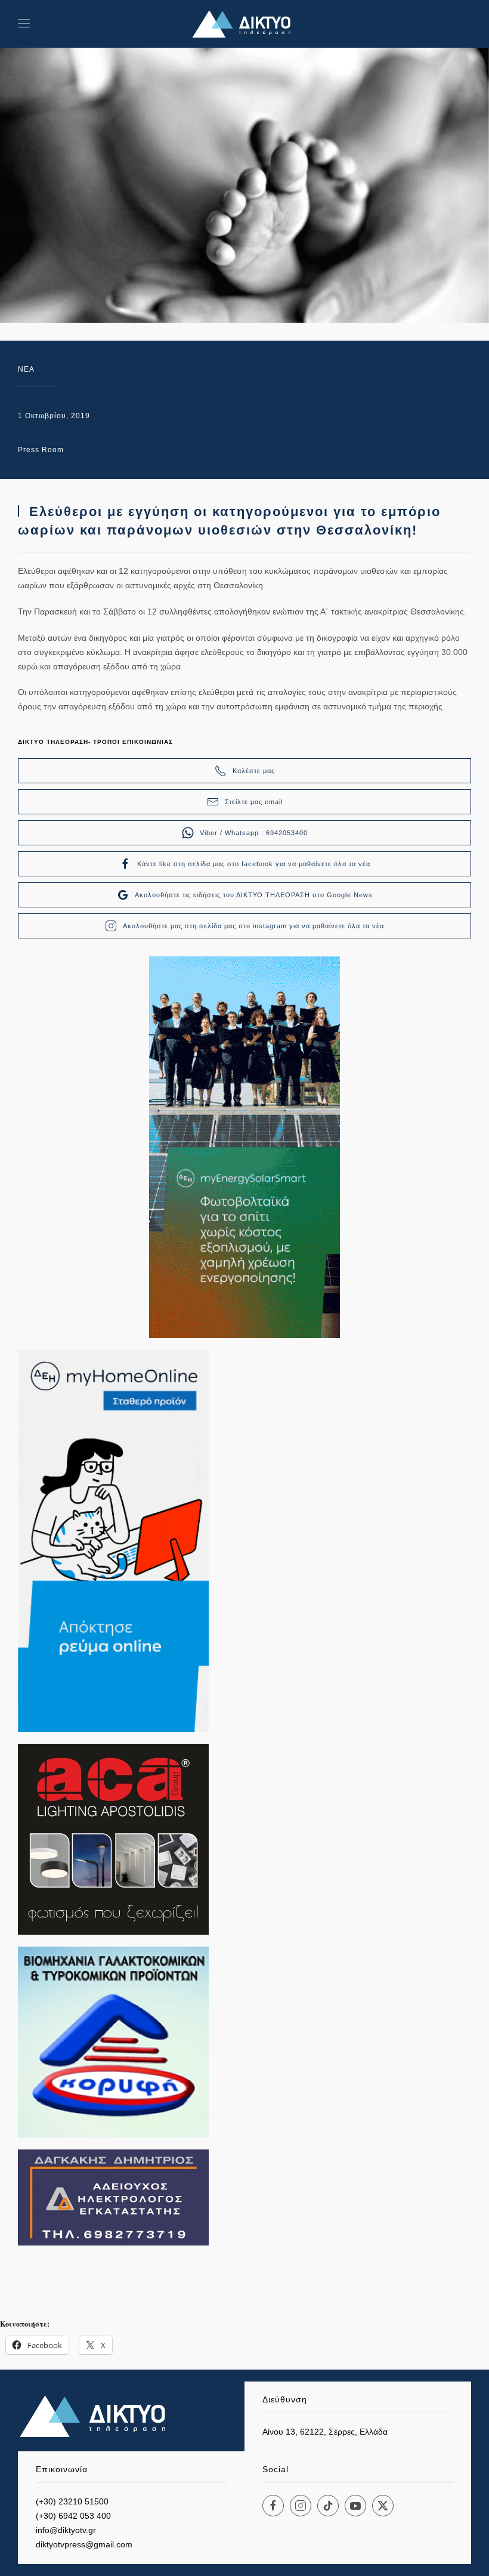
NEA (26, 369)
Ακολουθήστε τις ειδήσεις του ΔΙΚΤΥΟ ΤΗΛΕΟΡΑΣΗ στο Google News (254, 895)
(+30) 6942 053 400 (73, 2516)
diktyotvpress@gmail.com (84, 2544)
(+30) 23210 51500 (72, 2501)
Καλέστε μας (254, 771)
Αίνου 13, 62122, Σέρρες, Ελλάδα (325, 2432)
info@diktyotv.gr (66, 2530)
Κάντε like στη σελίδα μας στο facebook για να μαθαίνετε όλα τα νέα (254, 864)
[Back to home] (244, 24)
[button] (24, 24)
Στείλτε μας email (254, 802)
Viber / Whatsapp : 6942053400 (254, 833)
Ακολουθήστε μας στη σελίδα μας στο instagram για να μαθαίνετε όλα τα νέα (253, 926)
